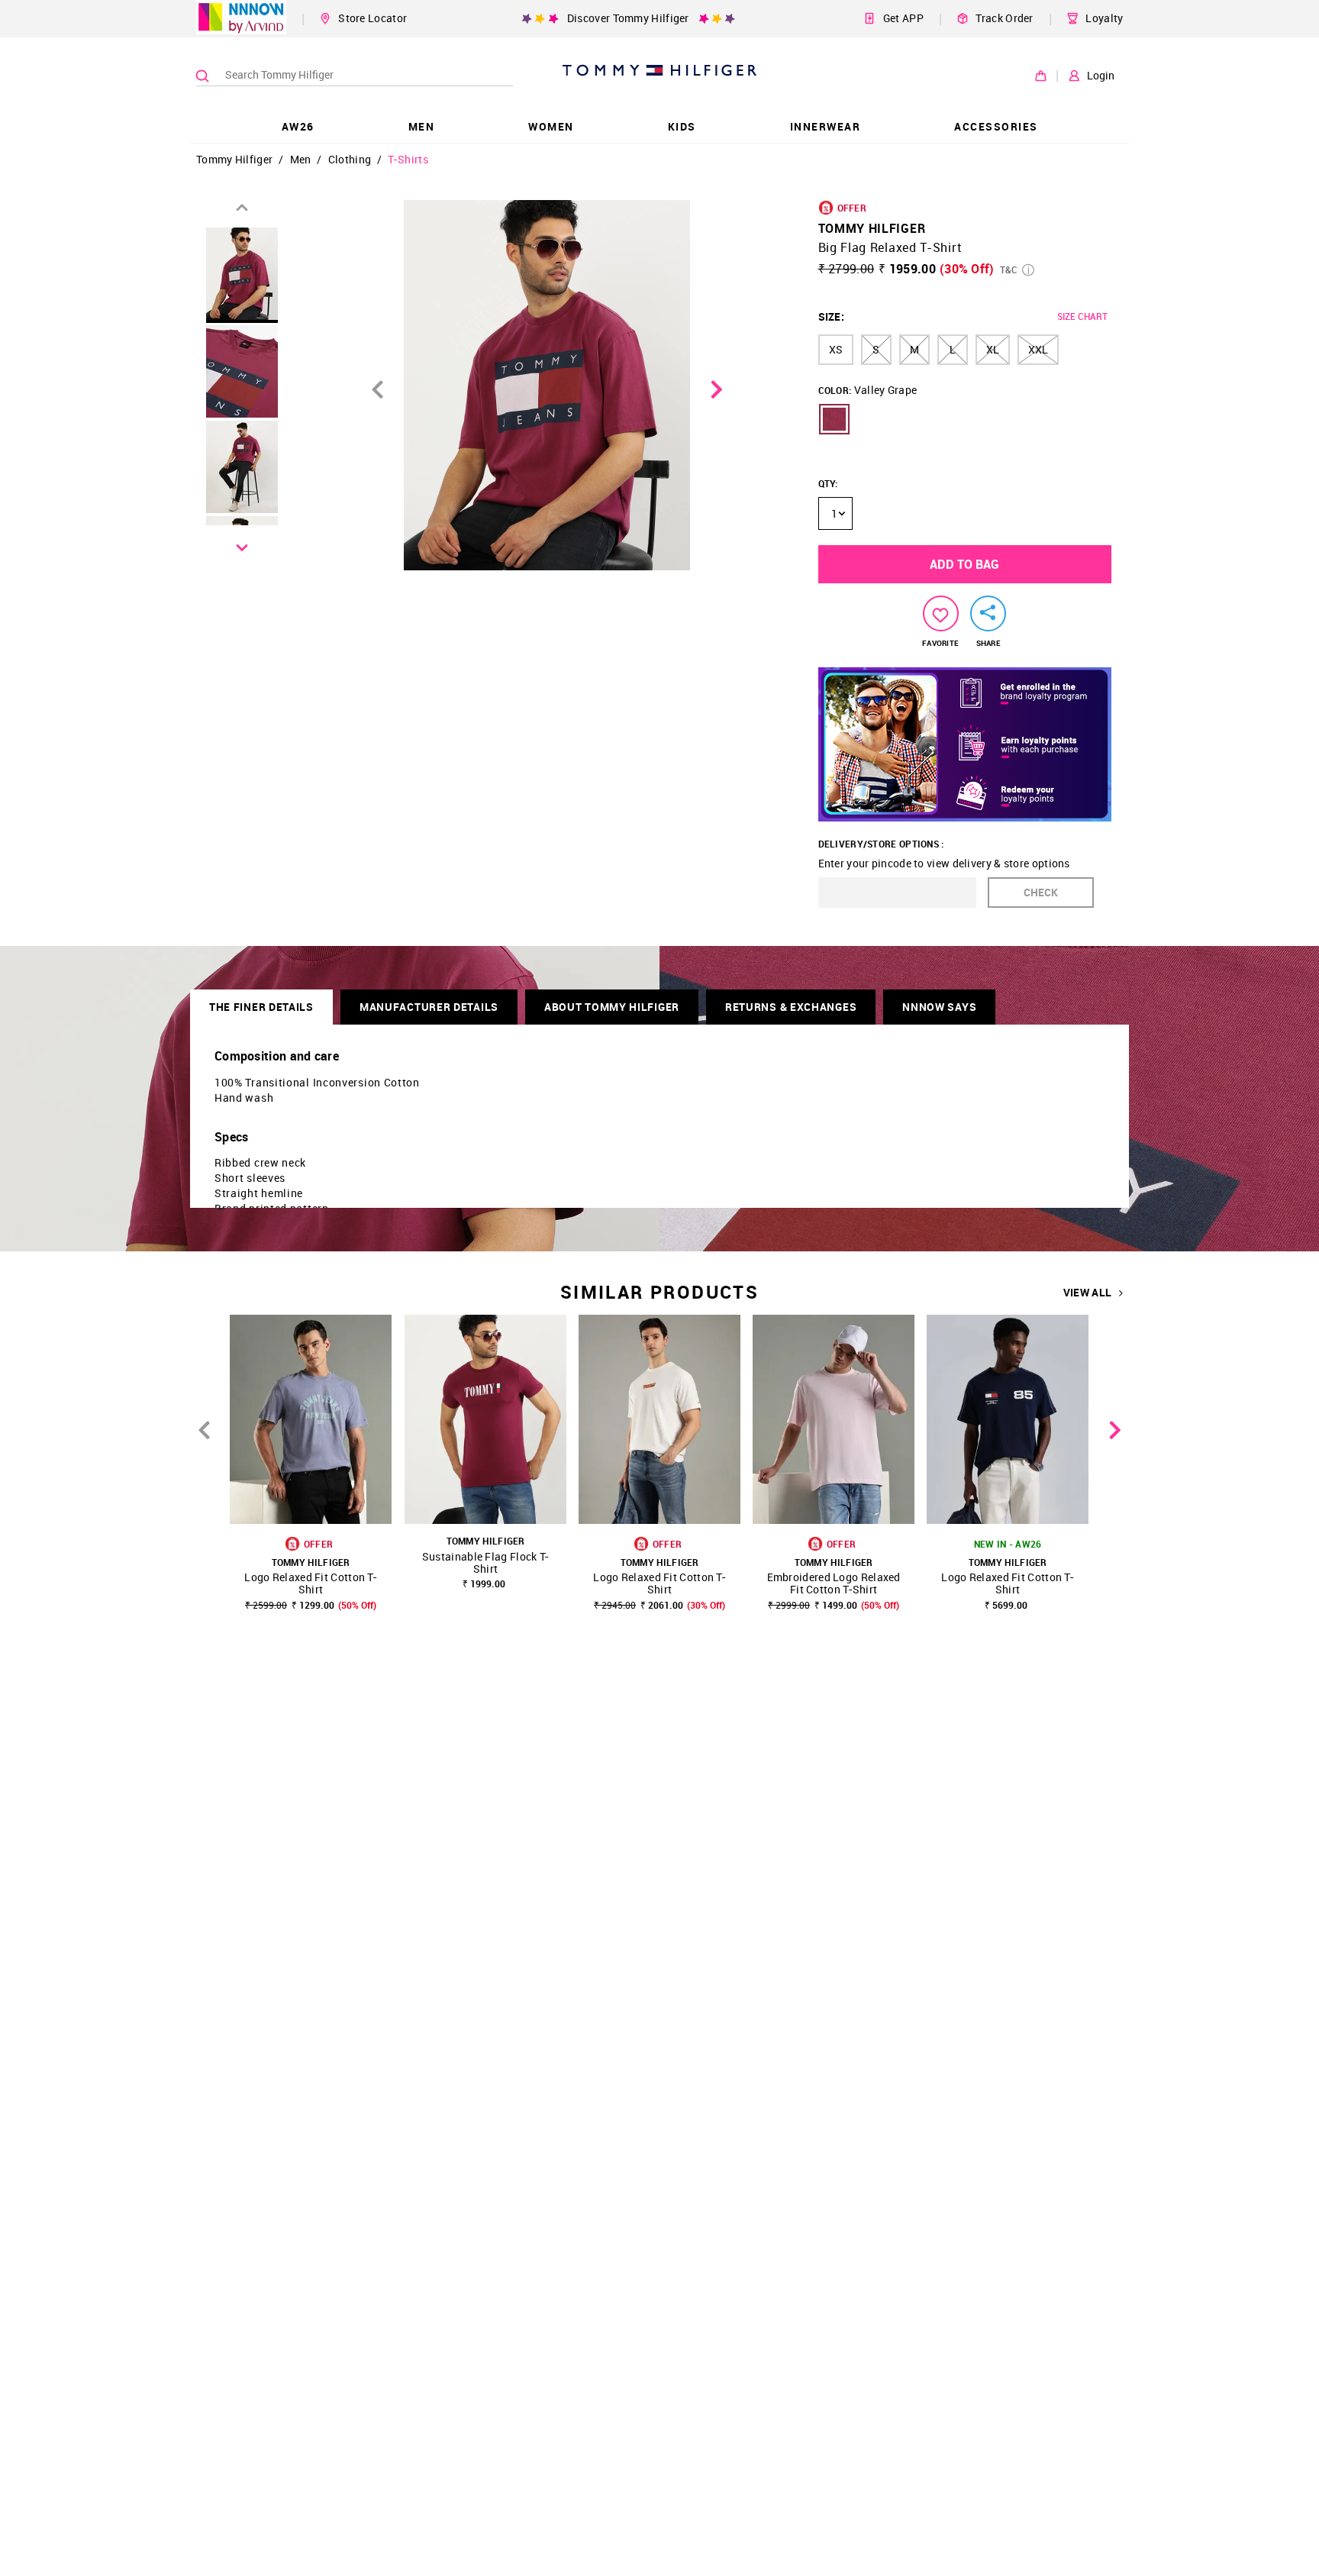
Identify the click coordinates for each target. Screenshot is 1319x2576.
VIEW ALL (1087, 1293)
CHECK (1041, 892)
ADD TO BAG (964, 564)
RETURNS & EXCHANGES (791, 1007)
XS (836, 349)
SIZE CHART (1082, 316)
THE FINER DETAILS (261, 1007)
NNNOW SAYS (939, 1007)
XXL (1038, 349)
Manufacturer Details (429, 1007)
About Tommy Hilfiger (612, 1007)
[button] (834, 419)
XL (993, 349)
